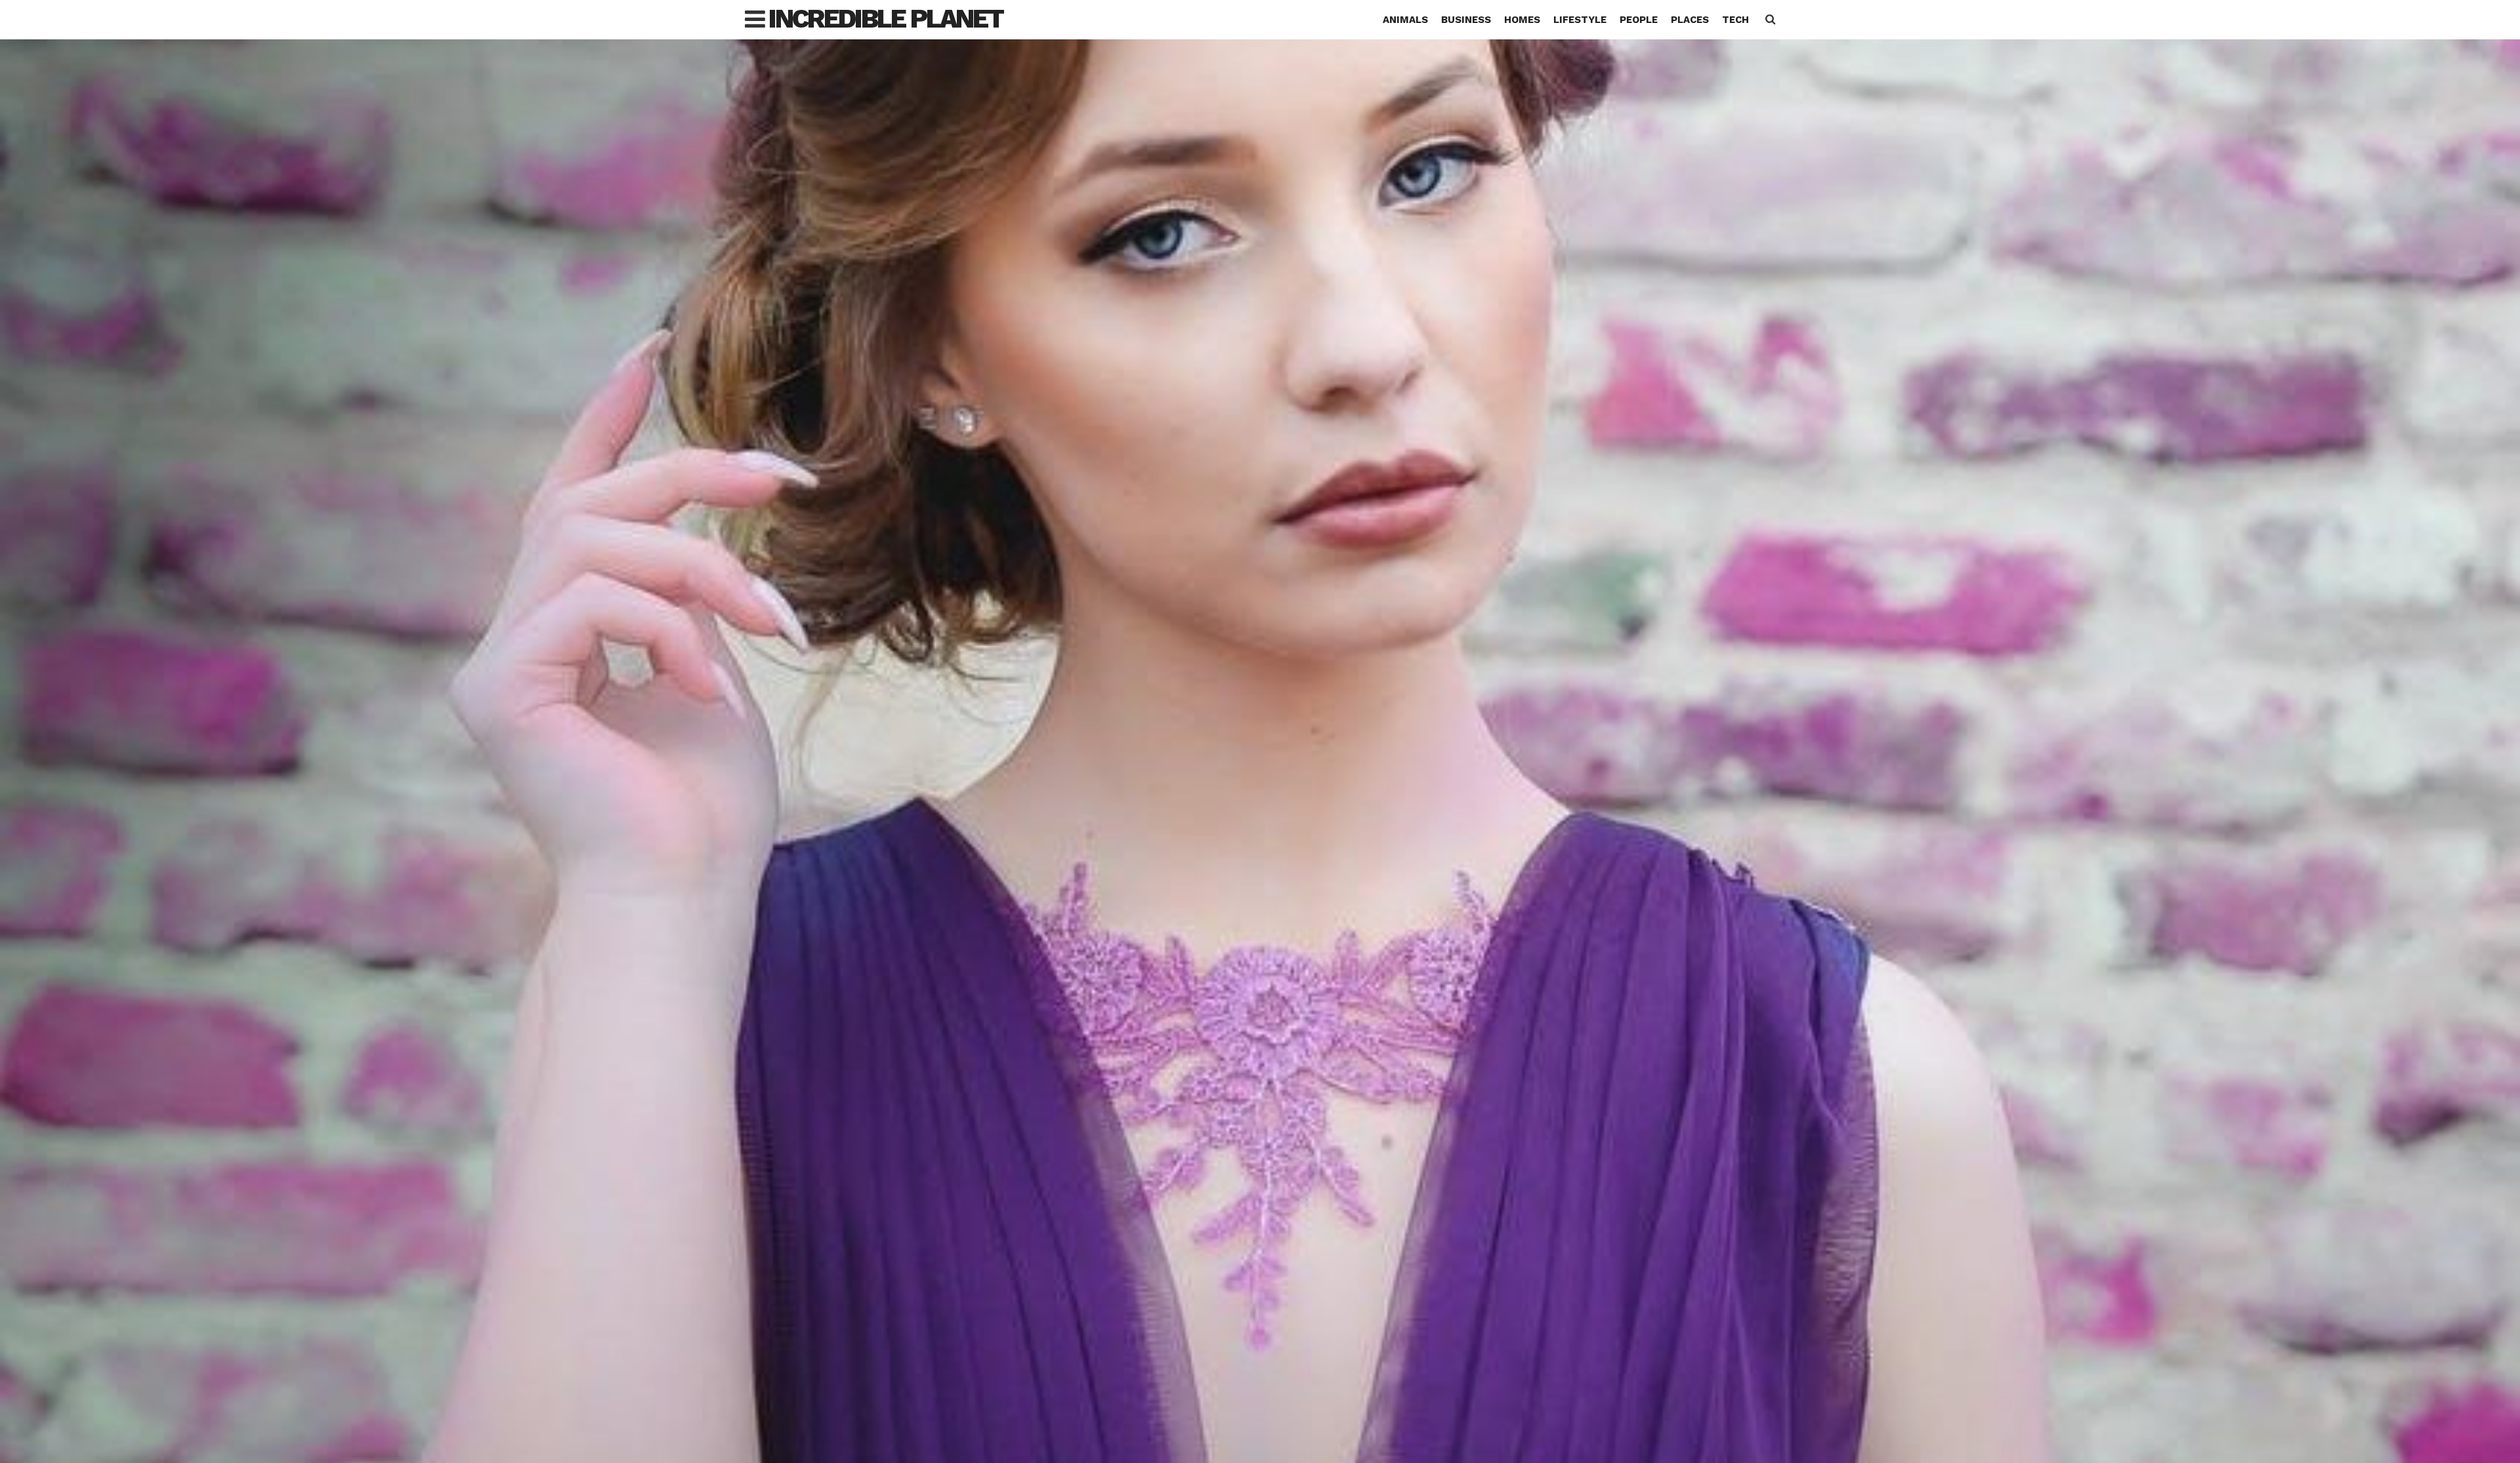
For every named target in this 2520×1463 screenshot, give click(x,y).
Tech (1735, 20)
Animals (1405, 20)
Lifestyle (1580, 20)
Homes (1522, 20)
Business (1466, 20)
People (1639, 20)
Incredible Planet (886, 19)
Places (1690, 20)
